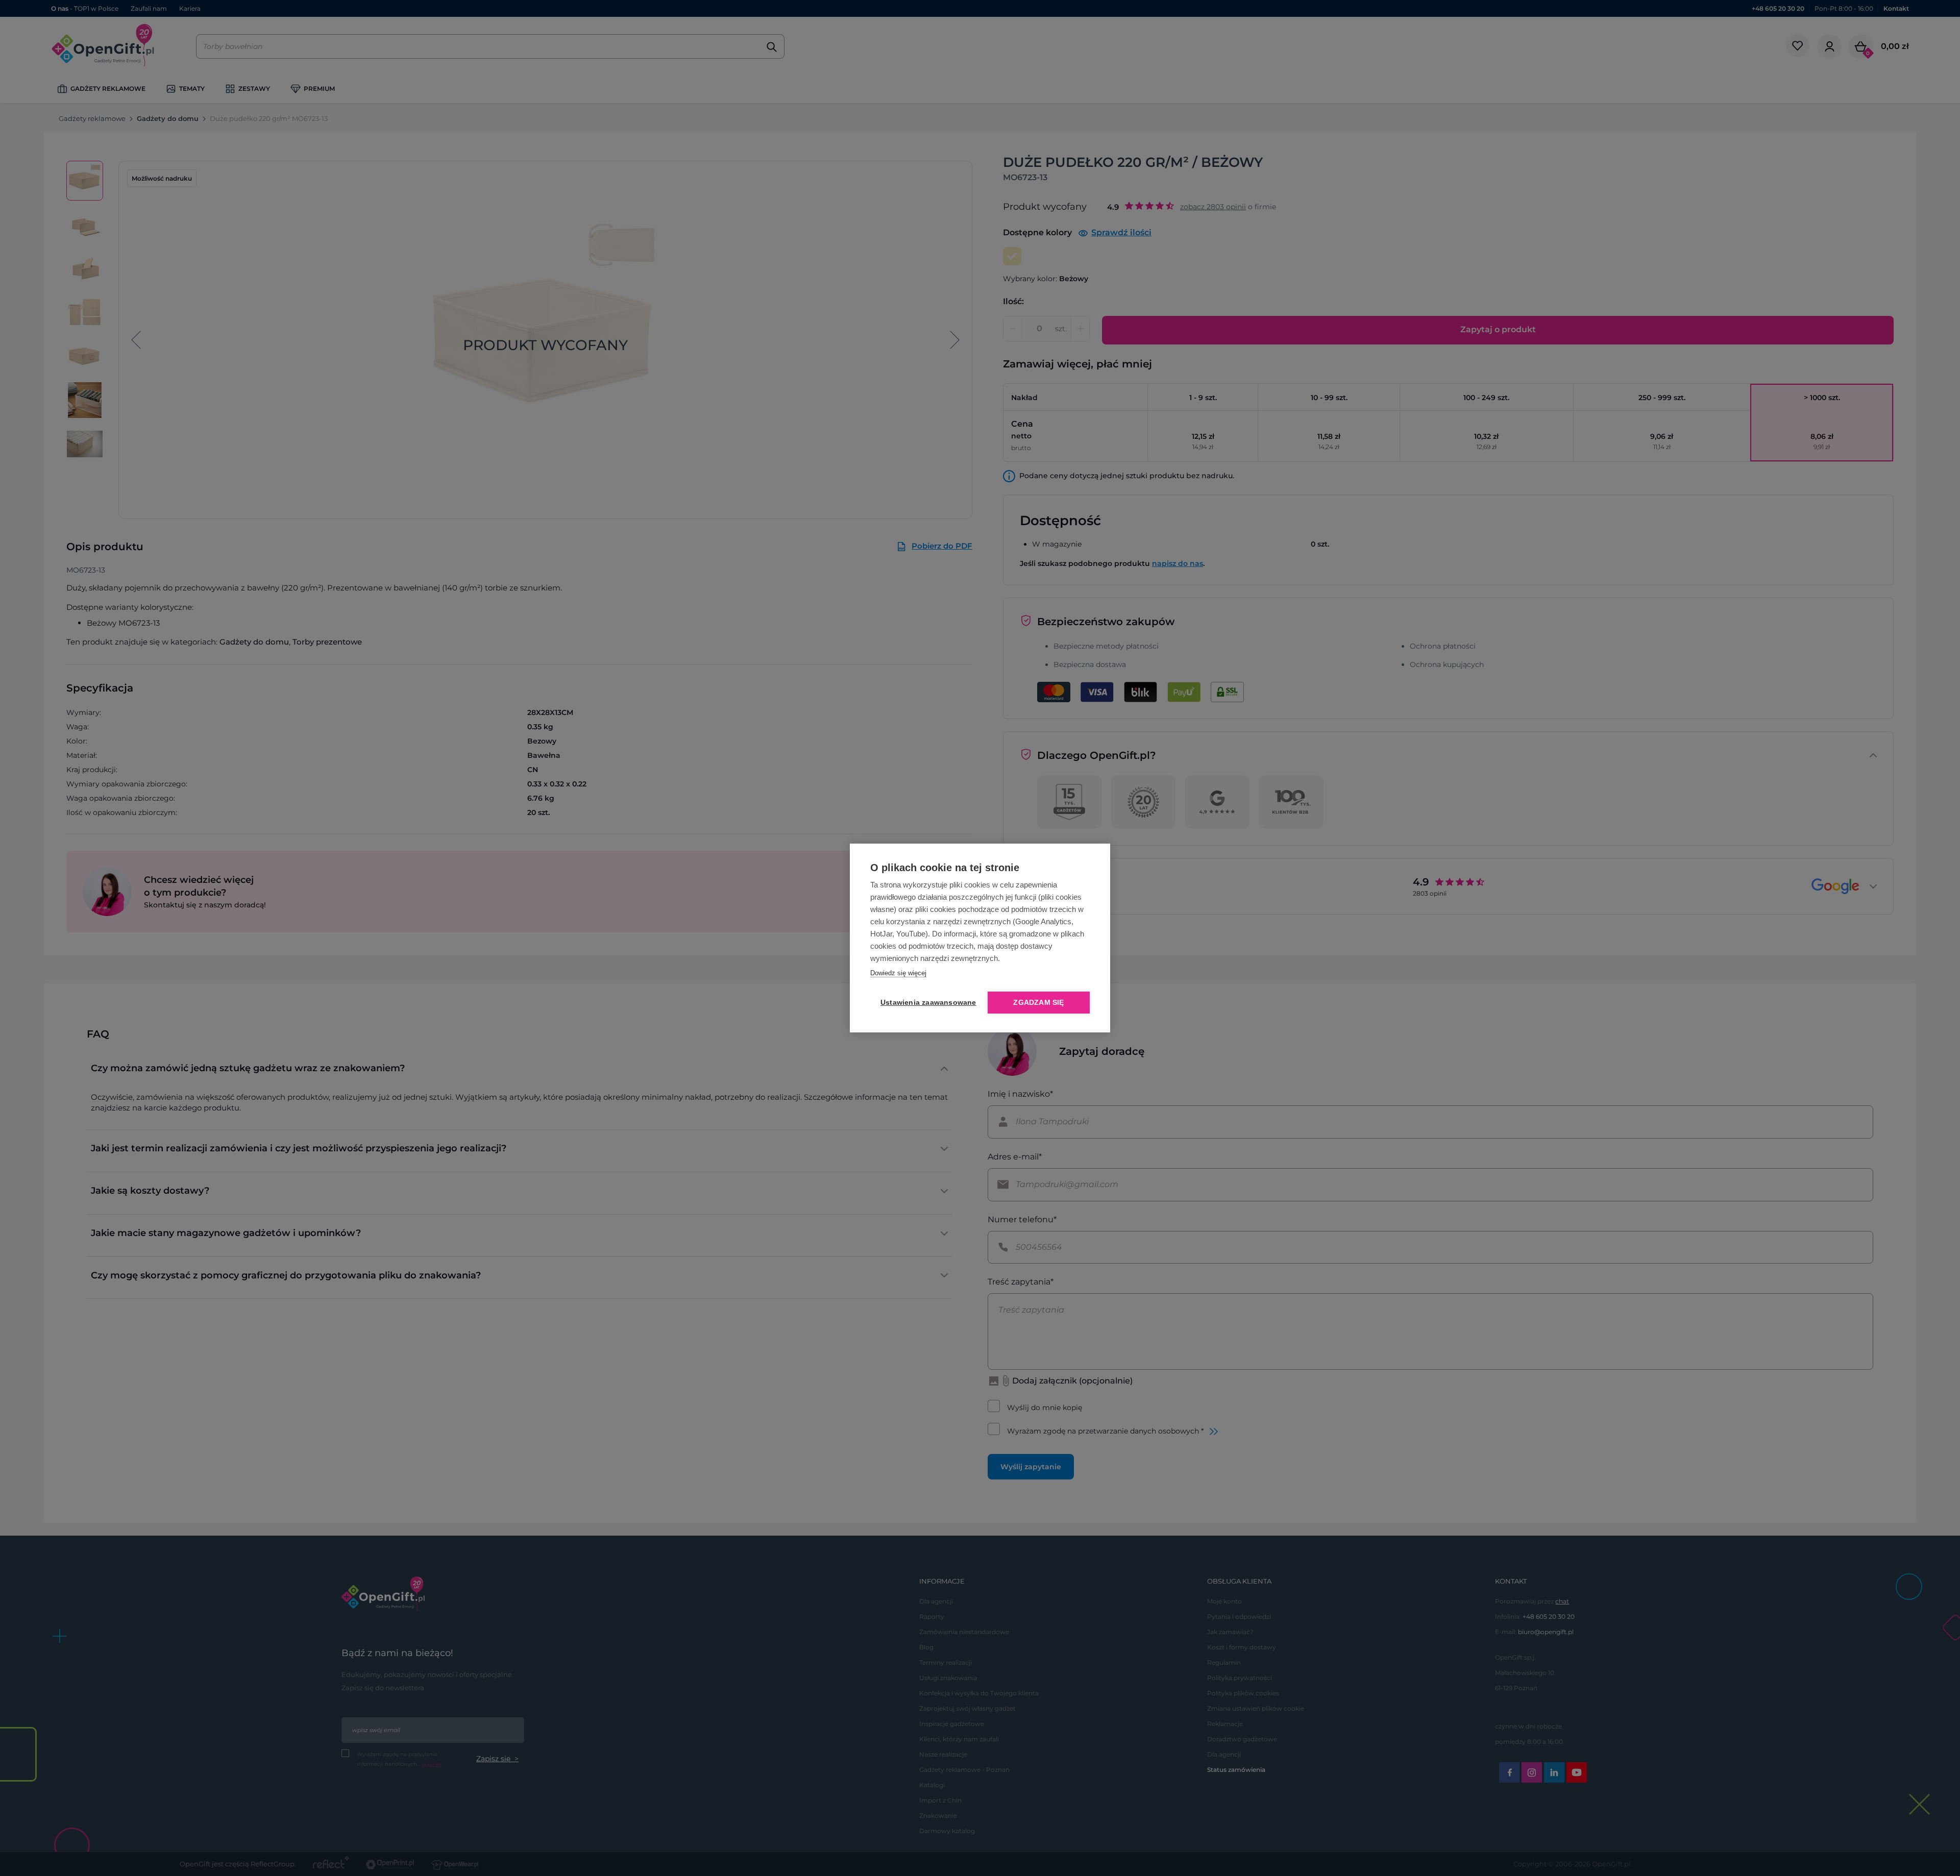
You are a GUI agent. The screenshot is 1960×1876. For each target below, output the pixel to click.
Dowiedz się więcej (898, 973)
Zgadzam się (1038, 1003)
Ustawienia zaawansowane (926, 1003)
